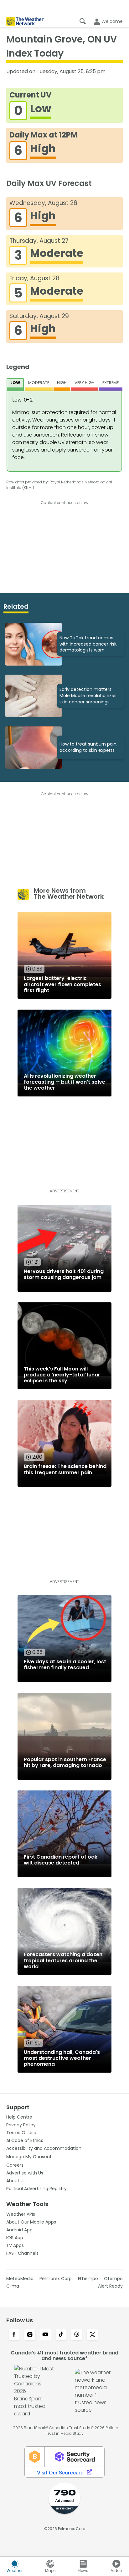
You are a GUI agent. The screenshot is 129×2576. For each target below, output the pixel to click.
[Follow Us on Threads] (77, 2335)
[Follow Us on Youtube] (45, 2335)
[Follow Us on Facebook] (14, 2335)
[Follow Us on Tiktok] (61, 2335)
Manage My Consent (29, 2157)
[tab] (15, 384)
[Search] (83, 21)
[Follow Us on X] (92, 2335)
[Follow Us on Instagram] (30, 2335)
